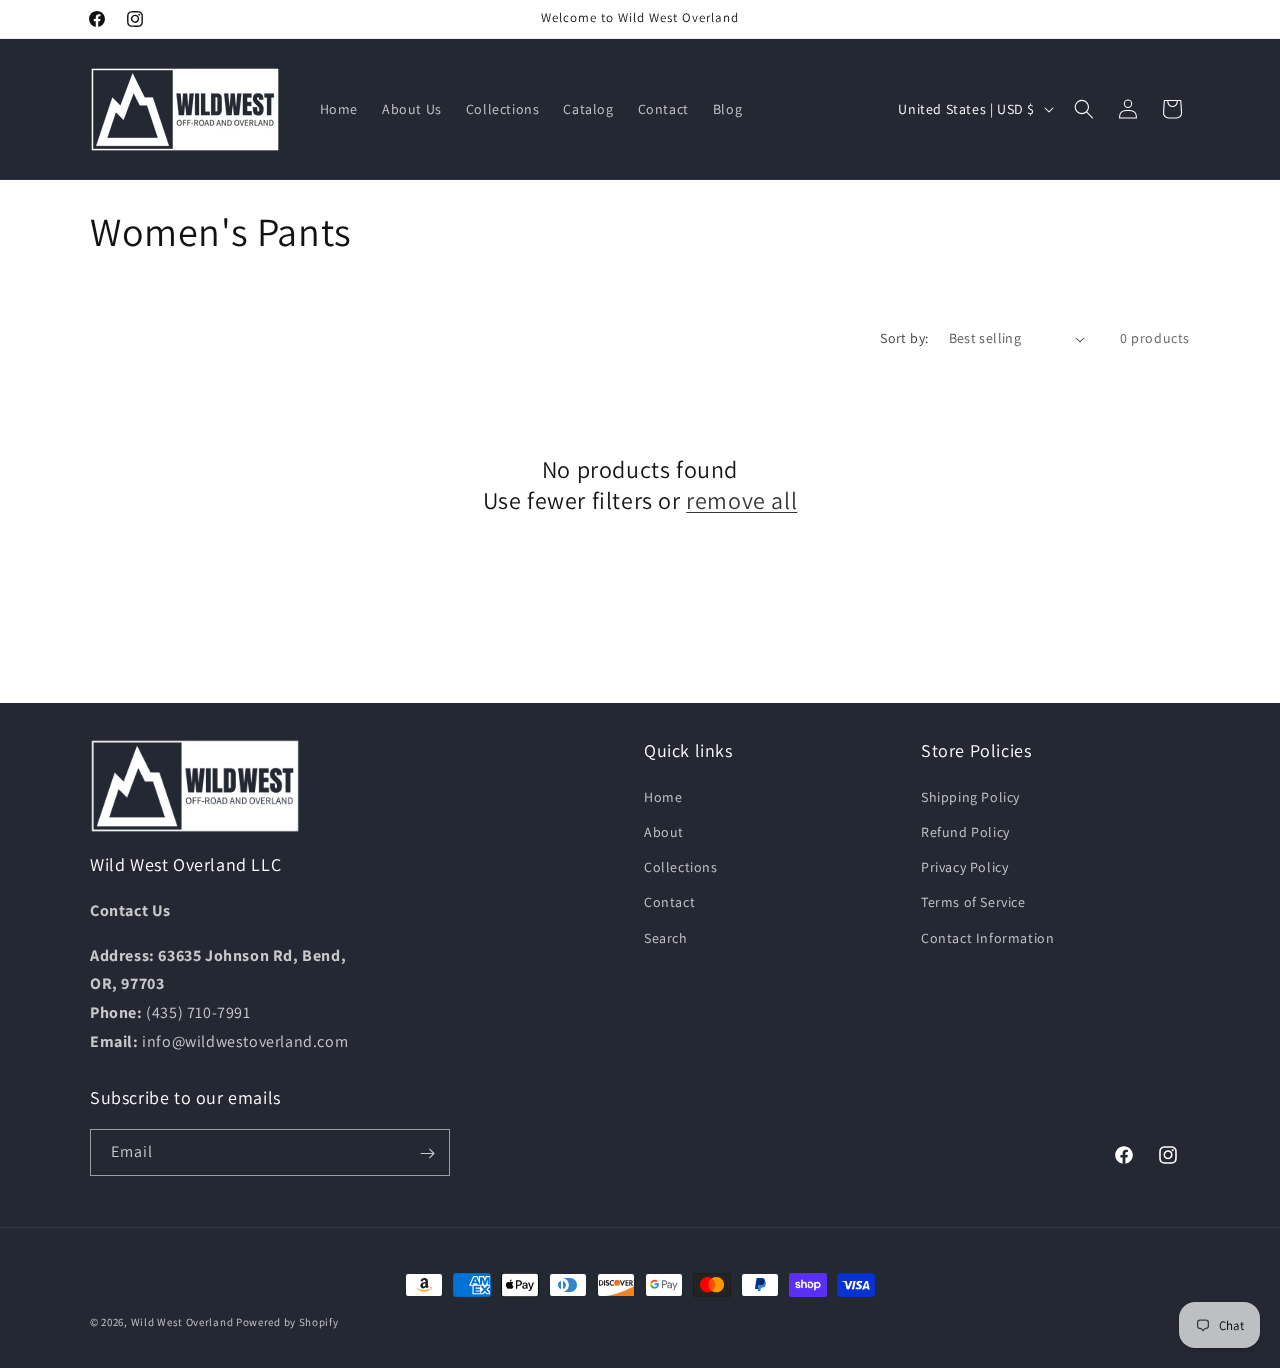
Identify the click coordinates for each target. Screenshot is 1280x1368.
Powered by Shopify (287, 1322)
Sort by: (904, 338)
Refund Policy (965, 831)
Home (663, 796)
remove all (741, 500)
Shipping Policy (970, 796)
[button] (1084, 109)
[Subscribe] (427, 1153)
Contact (669, 902)
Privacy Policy (964, 867)
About (664, 831)
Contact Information (987, 937)
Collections (681, 867)
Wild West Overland (182, 1322)
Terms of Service (973, 902)
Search (666, 937)
